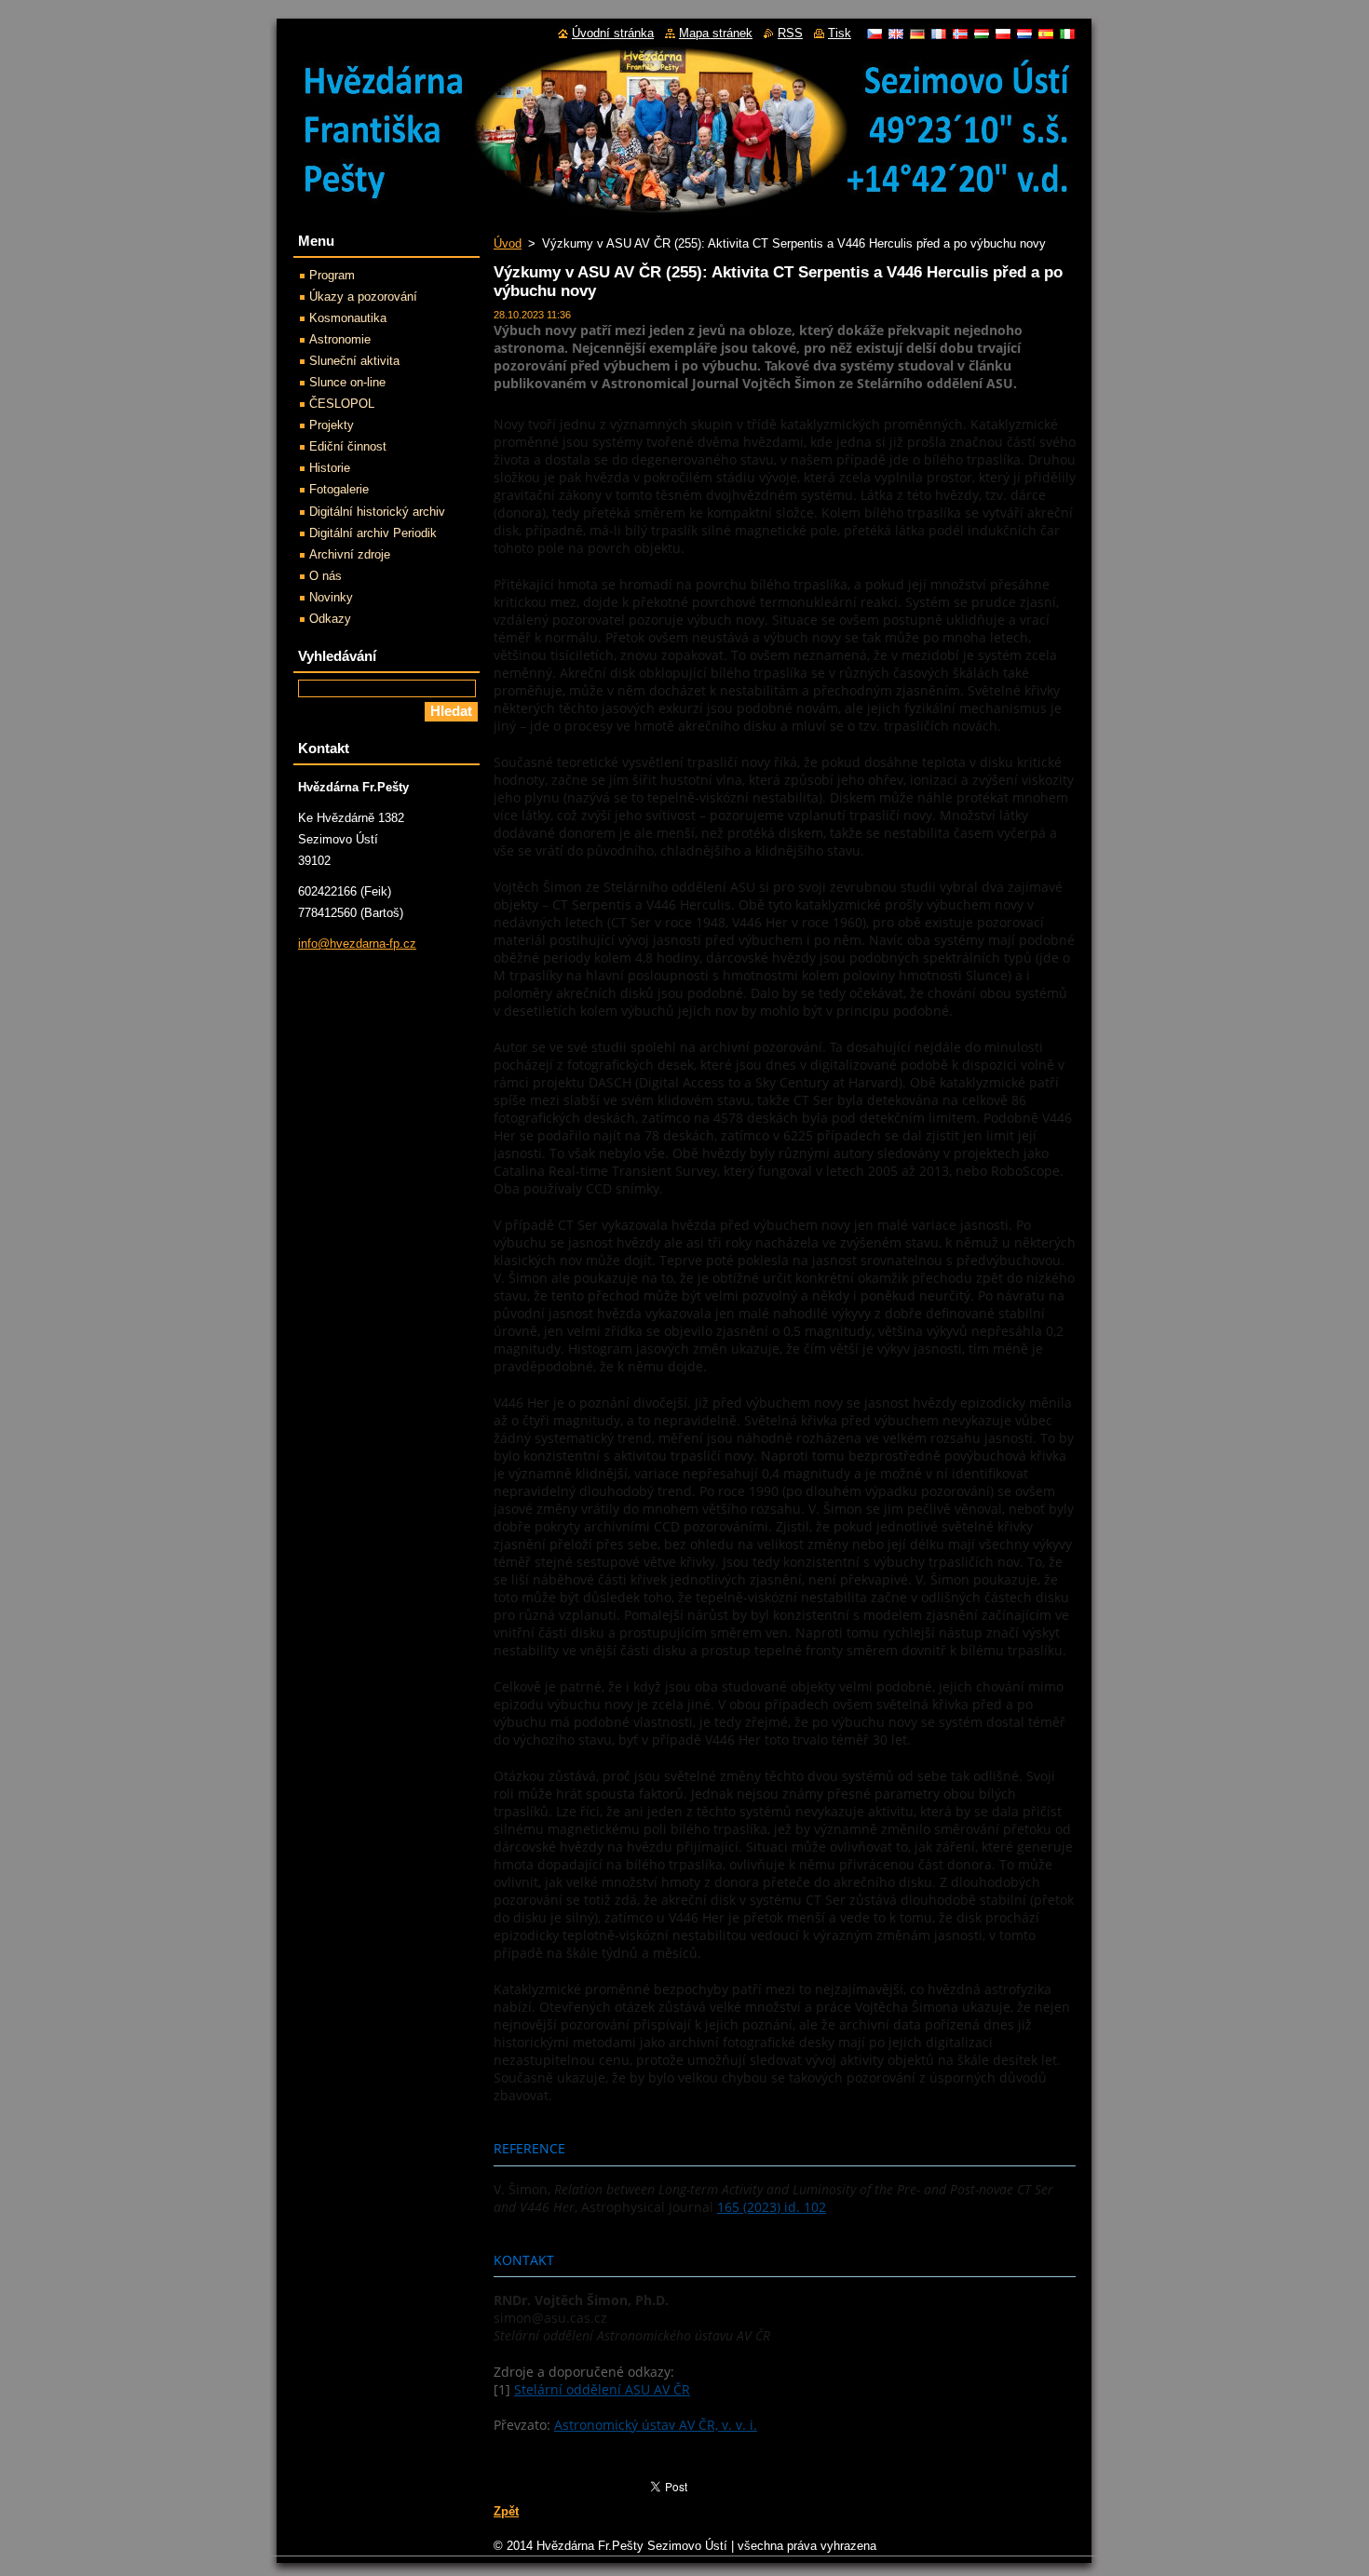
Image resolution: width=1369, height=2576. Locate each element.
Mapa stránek (716, 33)
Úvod (508, 243)
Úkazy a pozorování (363, 297)
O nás (325, 576)
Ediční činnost (348, 446)
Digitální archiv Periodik (373, 533)
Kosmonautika (348, 318)
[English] (896, 34)
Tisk (840, 33)
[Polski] (1003, 34)
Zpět (506, 2511)
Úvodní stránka (613, 33)
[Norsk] (960, 34)
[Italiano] (1067, 34)
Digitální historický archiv (377, 512)
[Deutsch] (917, 34)
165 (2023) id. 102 (772, 2207)
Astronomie (340, 339)
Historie (330, 468)
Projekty (332, 425)
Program (332, 275)
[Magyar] (982, 34)
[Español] (1046, 34)
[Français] (939, 34)
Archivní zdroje (350, 554)
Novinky (331, 597)
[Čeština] (874, 34)
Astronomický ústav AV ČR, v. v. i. (656, 2425)
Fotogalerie (339, 489)
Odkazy (330, 619)
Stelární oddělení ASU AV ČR (602, 2389)
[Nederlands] (1024, 34)
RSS (790, 33)
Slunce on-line (347, 382)
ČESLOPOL (342, 404)
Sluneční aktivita (354, 361)
